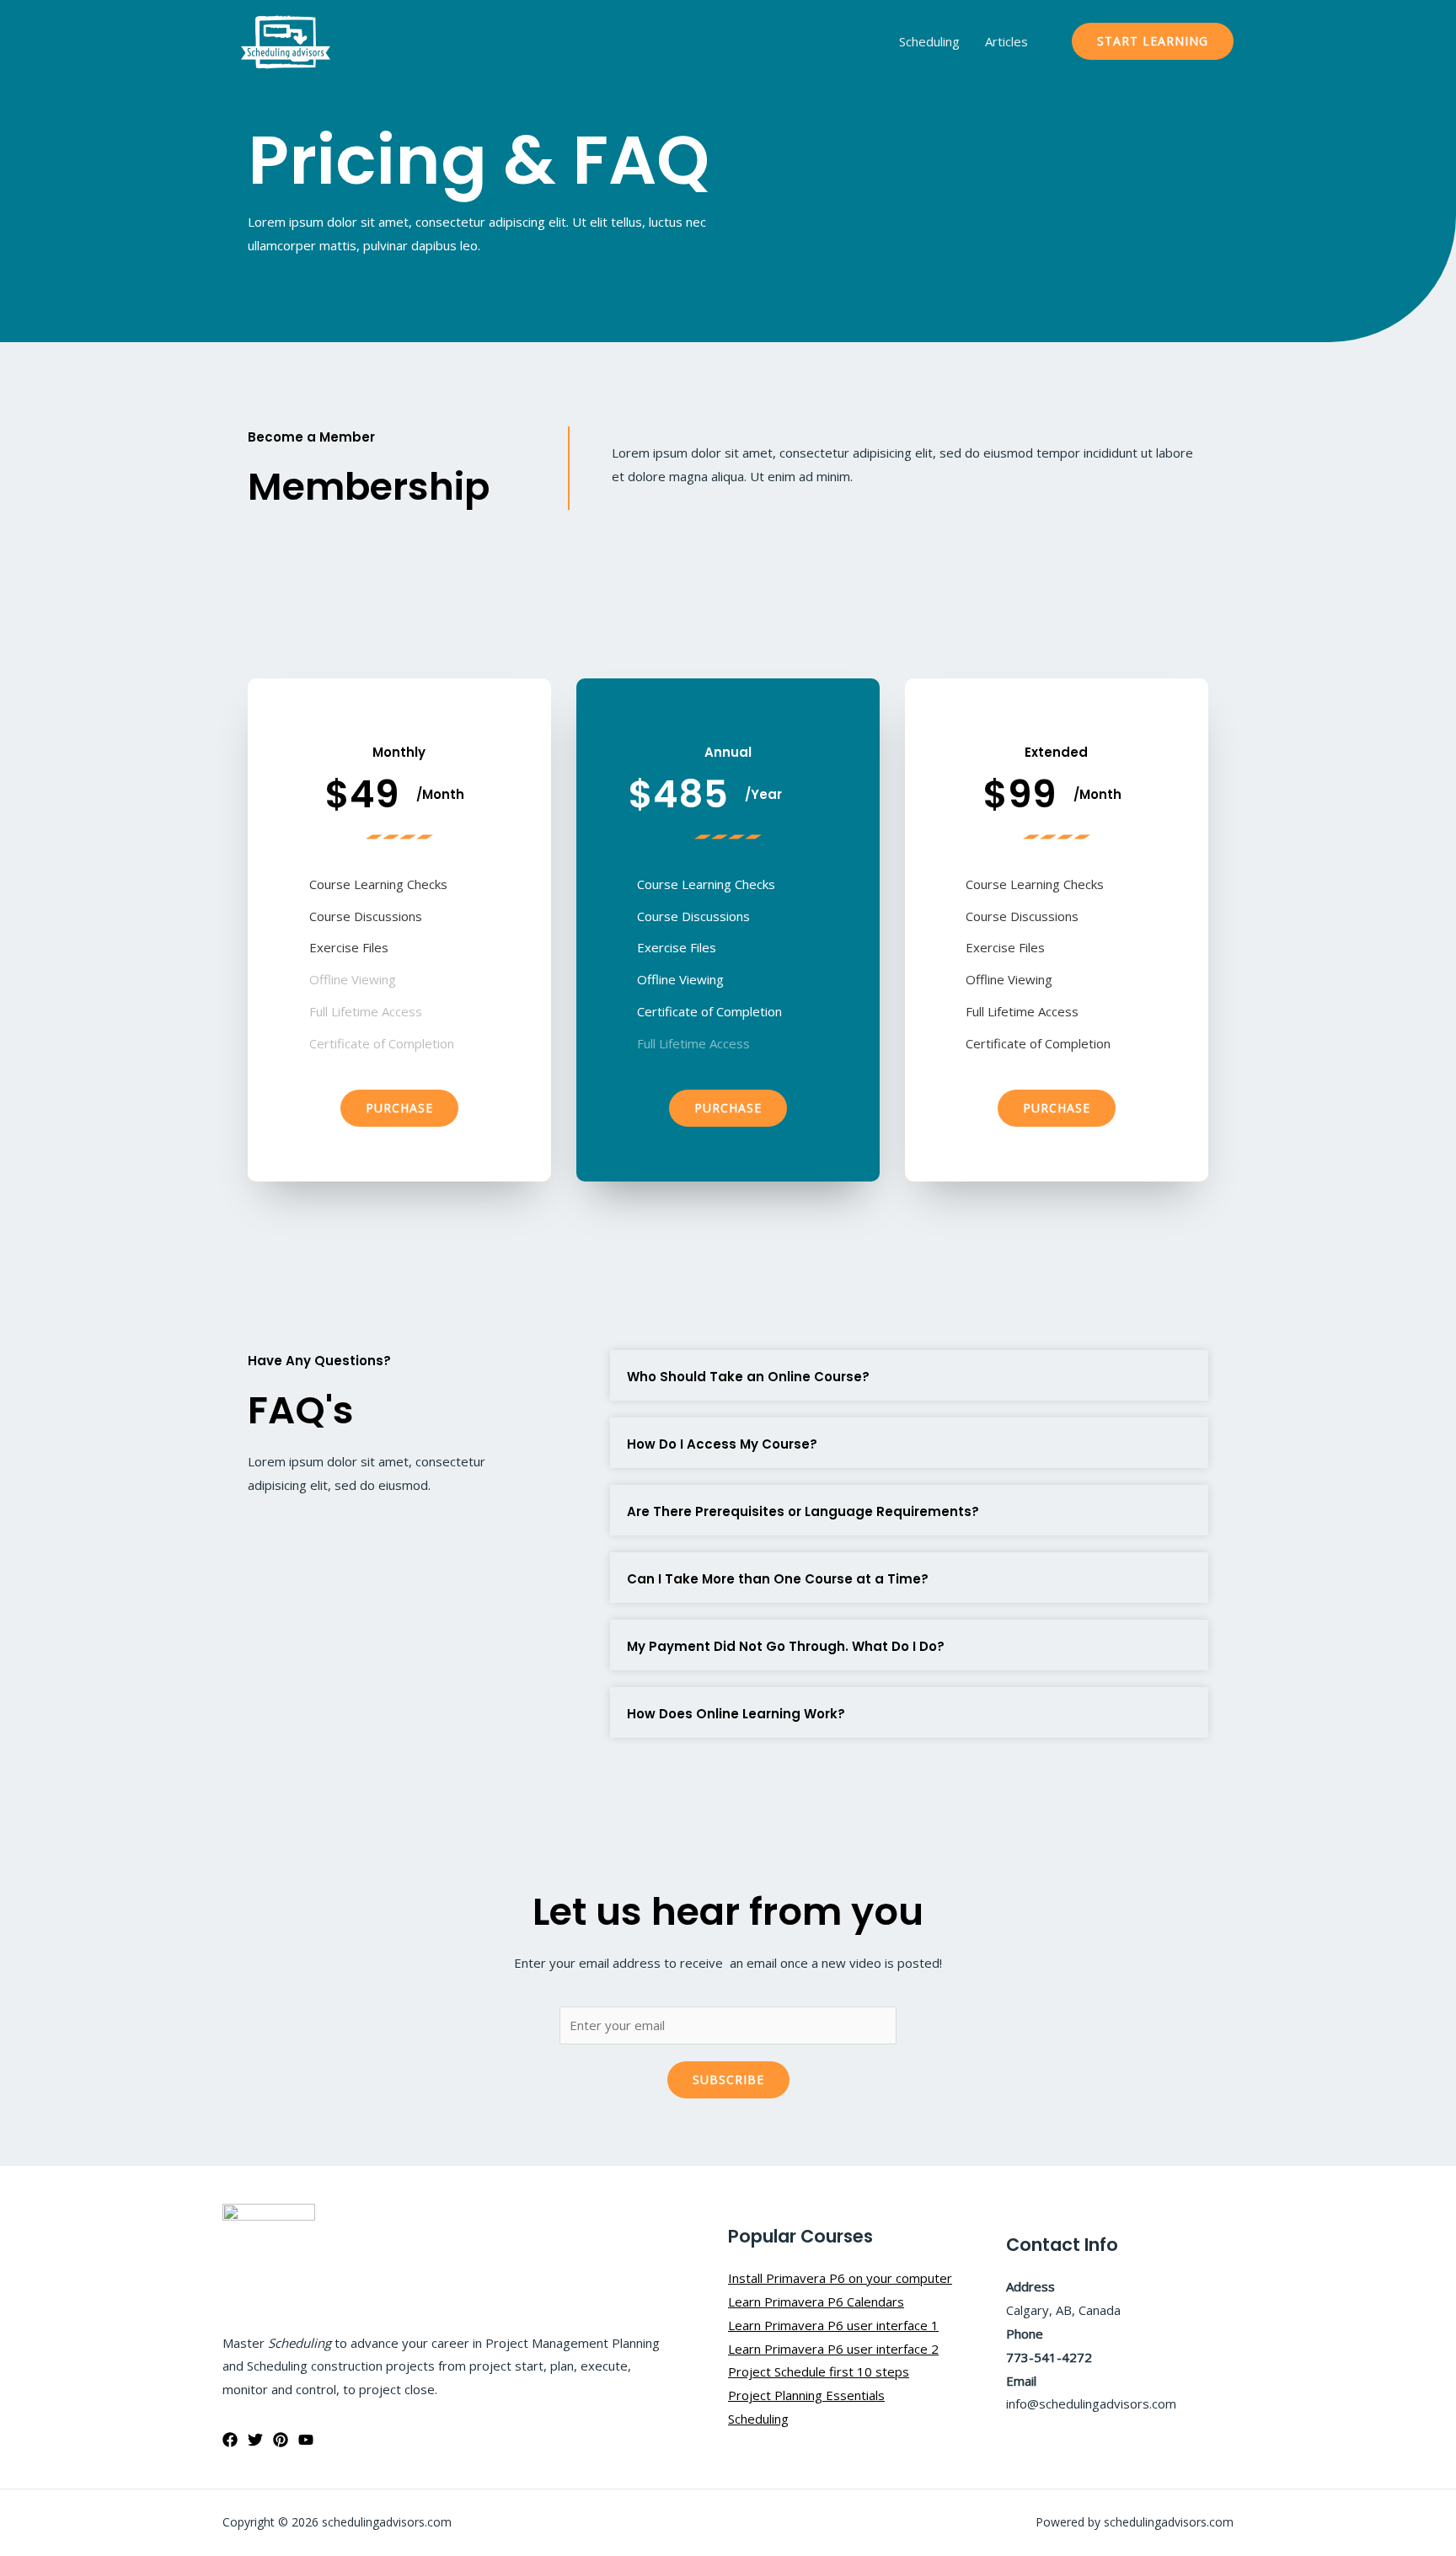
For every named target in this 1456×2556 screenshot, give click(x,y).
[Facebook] (230, 2440)
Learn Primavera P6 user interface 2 (833, 2349)
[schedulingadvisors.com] (286, 40)
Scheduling (929, 41)
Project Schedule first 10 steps (819, 2371)
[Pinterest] (281, 2440)
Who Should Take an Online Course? (748, 1377)
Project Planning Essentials (806, 2395)
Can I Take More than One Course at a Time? (778, 1579)
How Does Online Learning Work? (736, 1714)
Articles (1006, 41)
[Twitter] (255, 2440)
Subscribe (728, 2079)
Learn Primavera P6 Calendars (816, 2301)
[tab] (909, 1375)
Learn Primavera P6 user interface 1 (833, 2325)
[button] (399, 1108)
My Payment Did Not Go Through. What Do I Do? (786, 1646)
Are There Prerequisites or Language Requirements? (803, 1511)
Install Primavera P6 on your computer (840, 2278)
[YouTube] (306, 2440)
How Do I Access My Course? (722, 1444)
